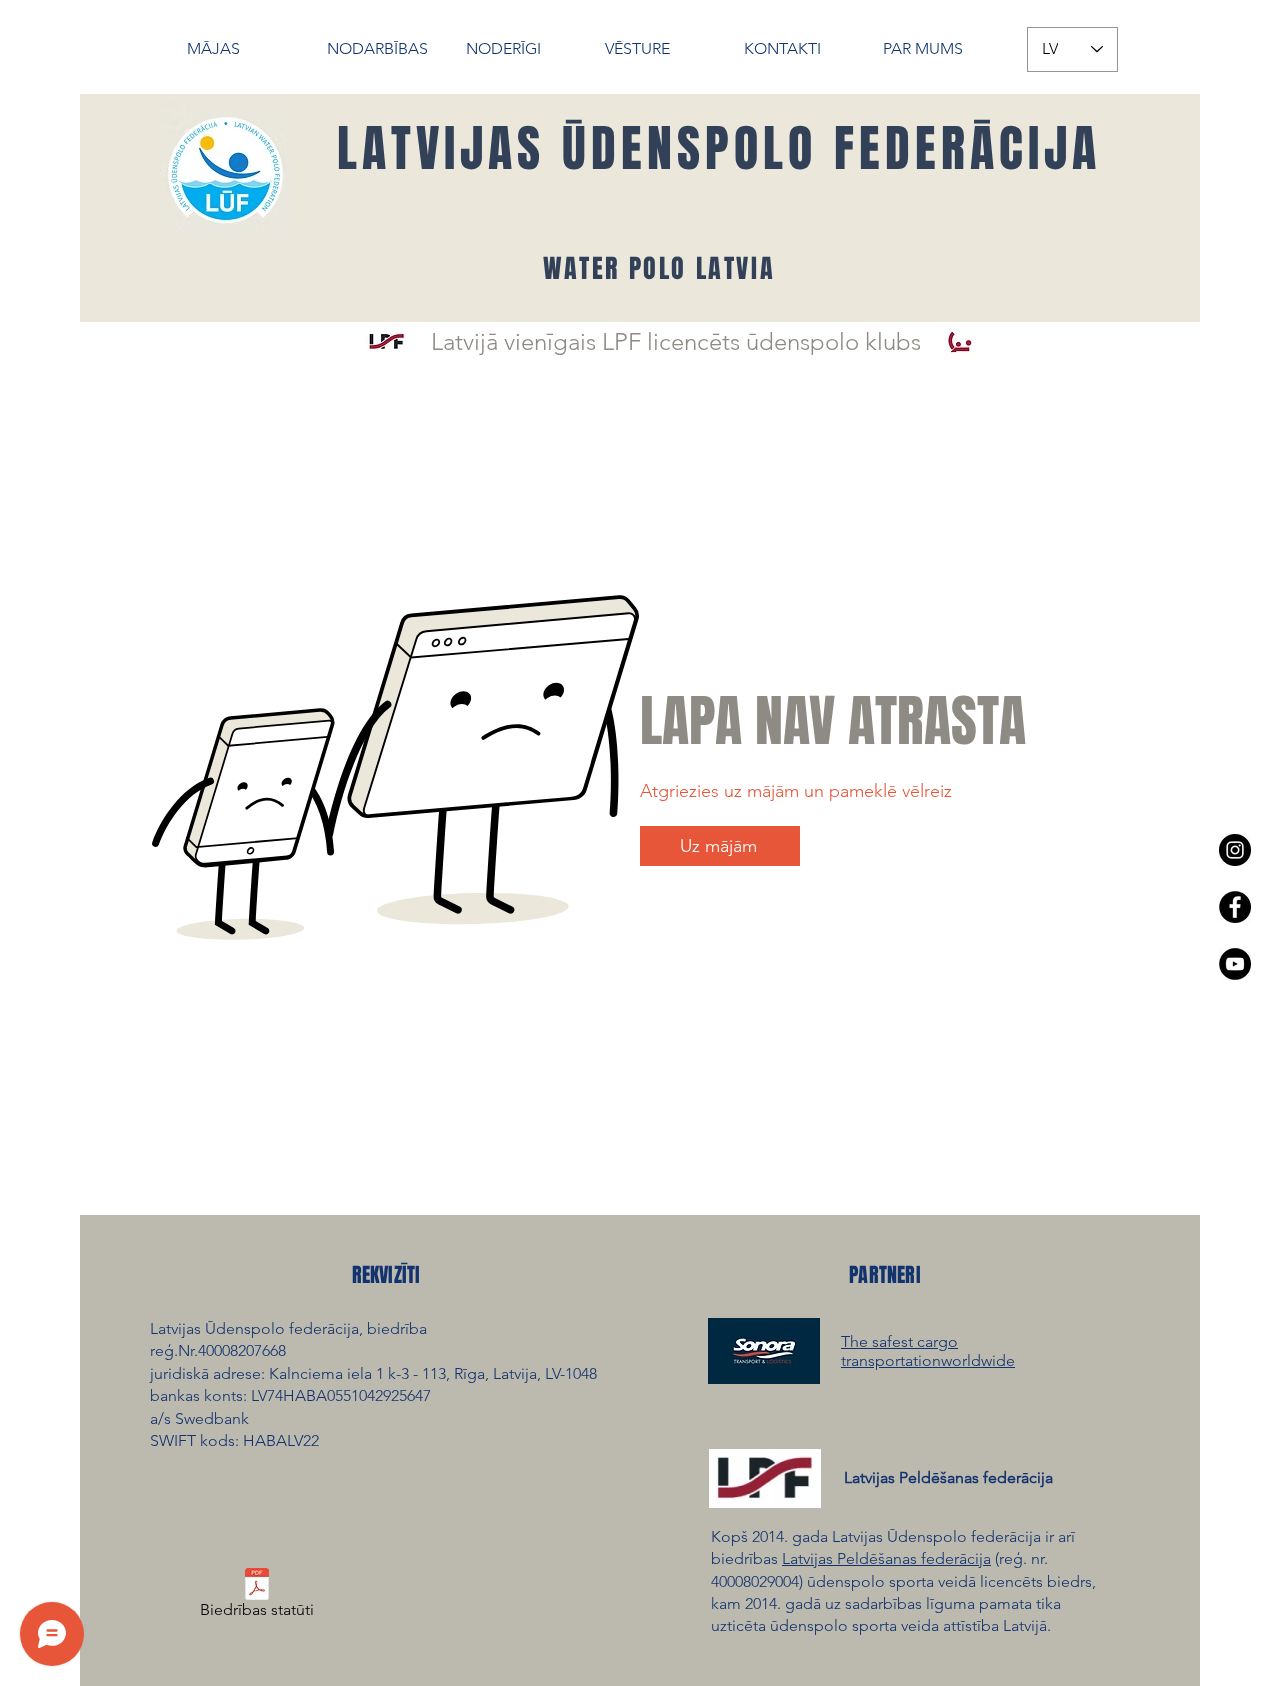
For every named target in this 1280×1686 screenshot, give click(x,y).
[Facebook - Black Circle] (1235, 907)
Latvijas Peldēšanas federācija (886, 1558)
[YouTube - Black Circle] (1235, 964)
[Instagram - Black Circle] (1235, 850)
